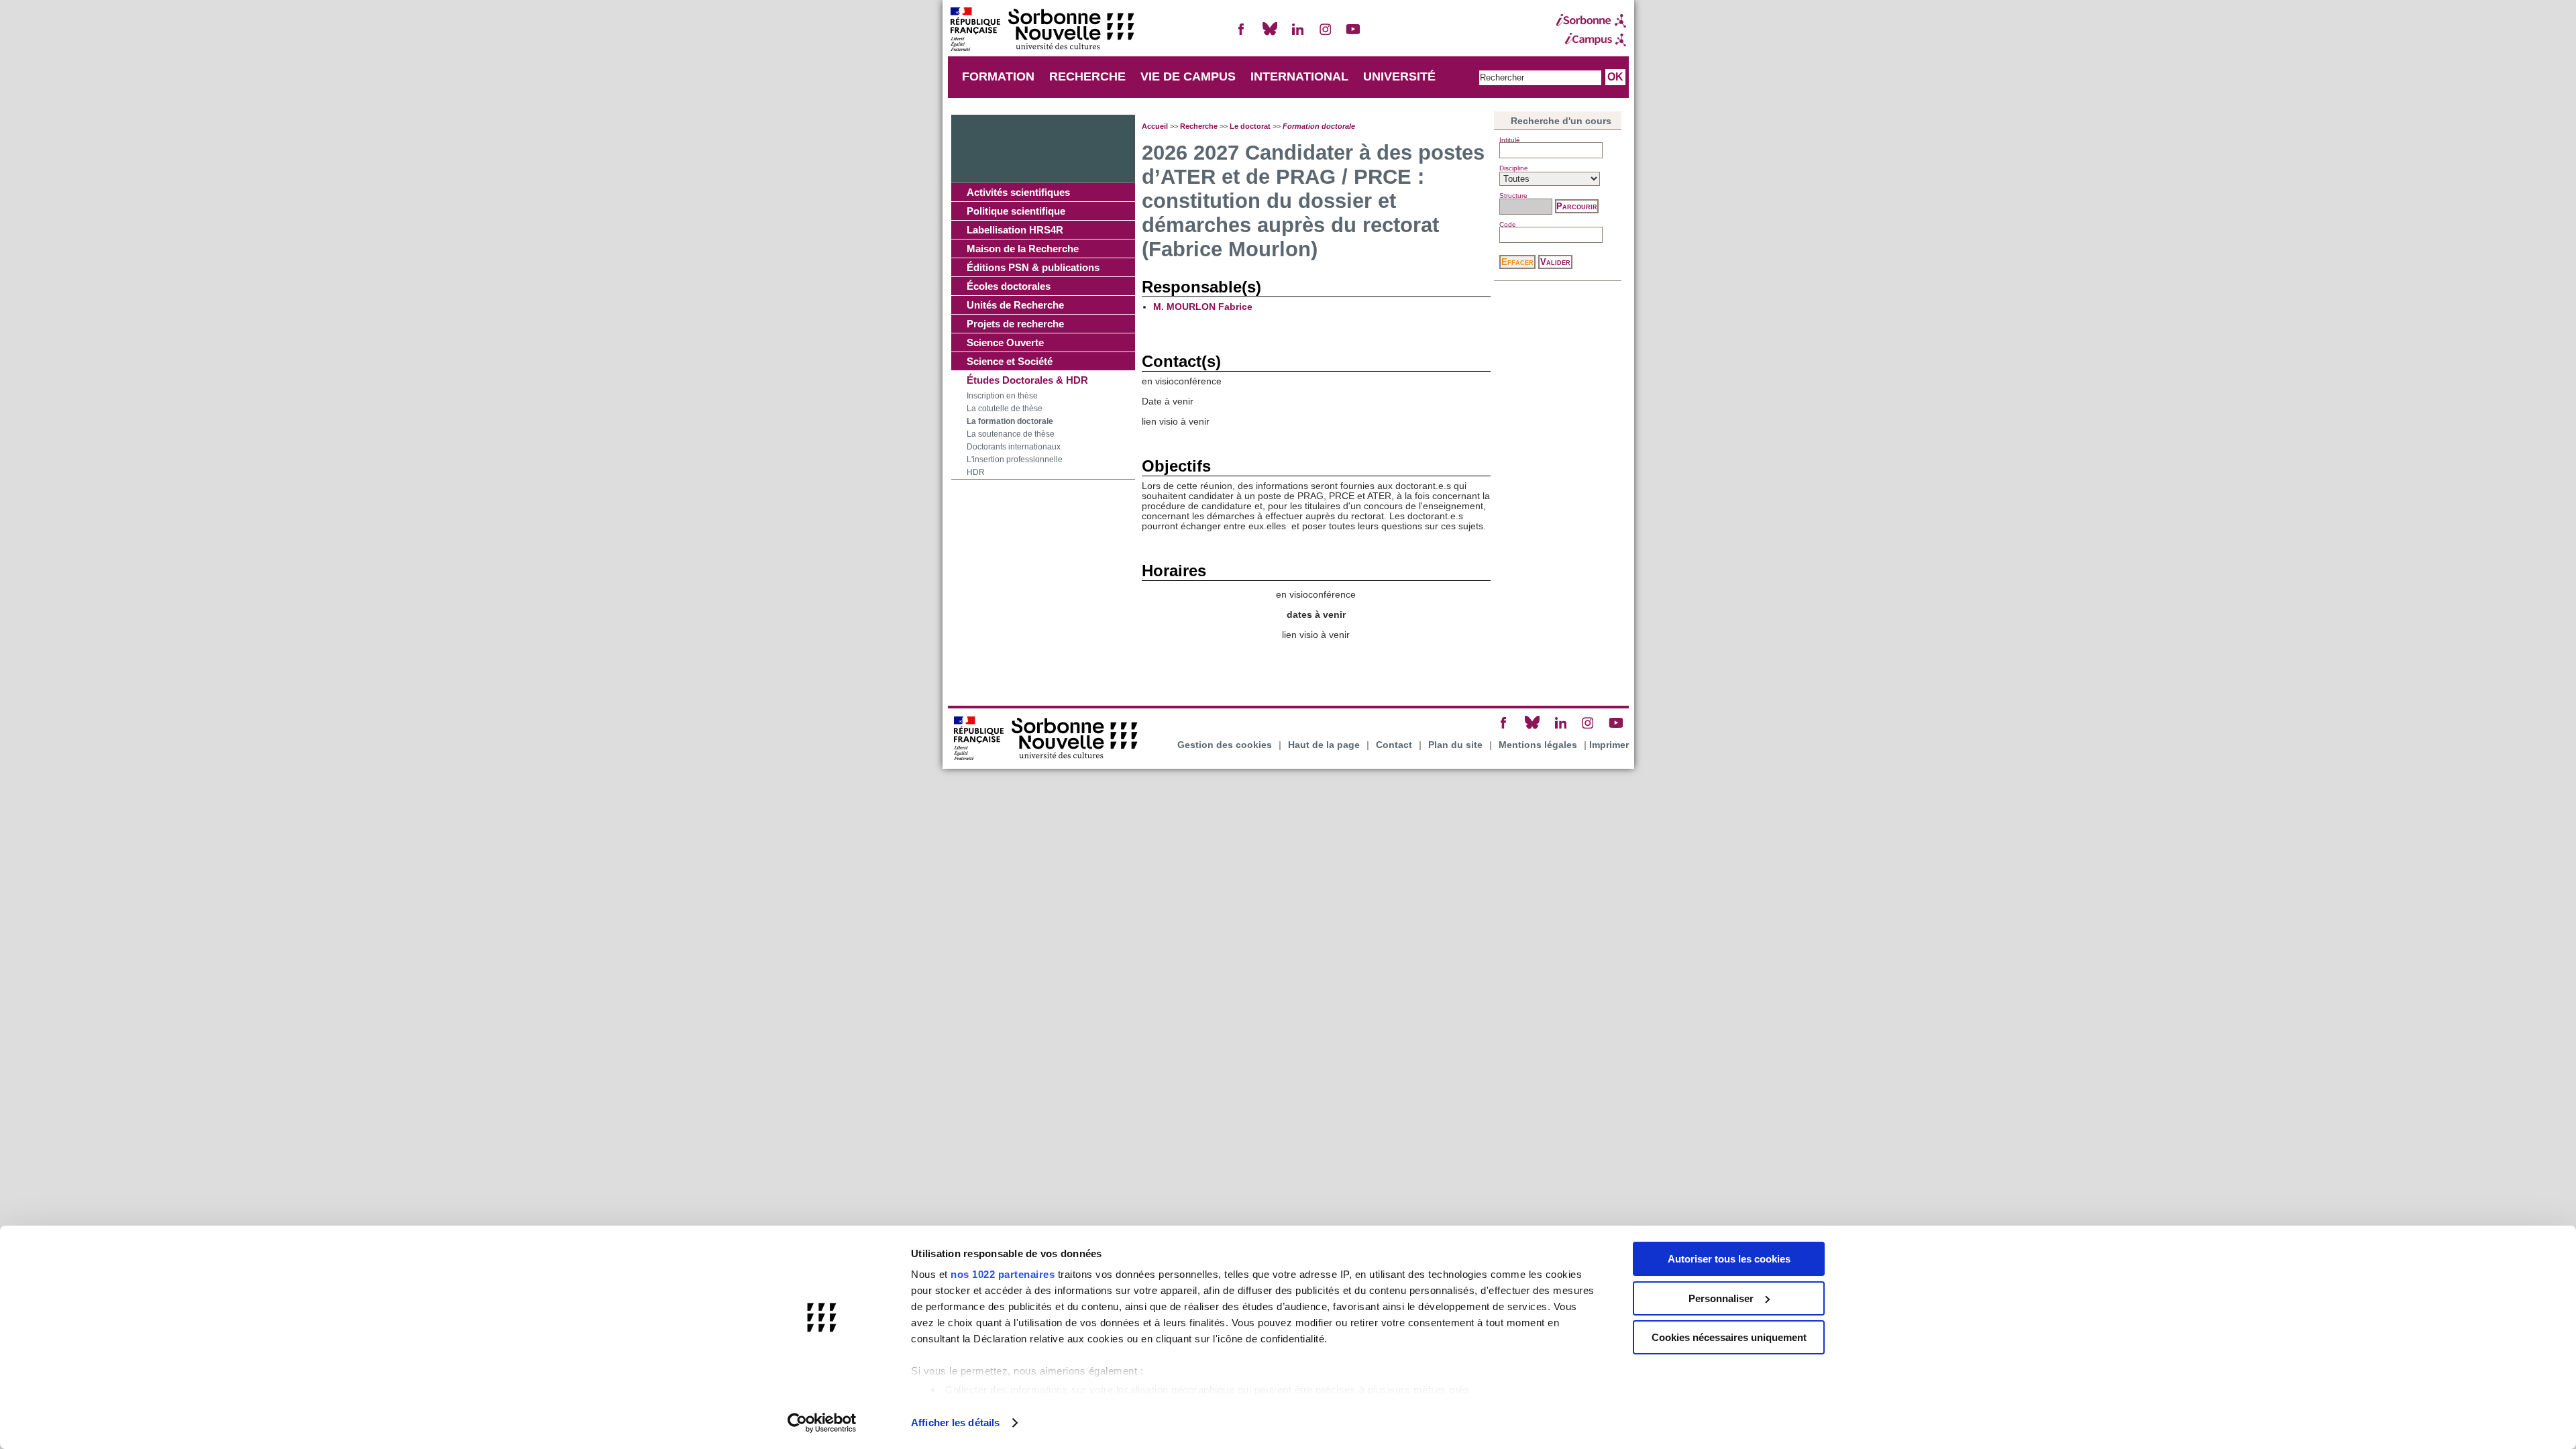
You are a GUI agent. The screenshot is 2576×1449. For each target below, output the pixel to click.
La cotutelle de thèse (1005, 409)
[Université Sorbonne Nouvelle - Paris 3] (1042, 31)
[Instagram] (1326, 35)
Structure (1513, 196)
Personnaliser (1721, 1298)
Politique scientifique (1016, 211)
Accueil (1155, 126)
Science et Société (1010, 361)
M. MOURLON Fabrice (1203, 307)
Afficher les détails (955, 1423)
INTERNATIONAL (1299, 76)
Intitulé (1510, 140)
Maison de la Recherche (1023, 249)
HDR (976, 472)
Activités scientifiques (1018, 192)
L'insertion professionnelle (1015, 460)
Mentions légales (1538, 745)
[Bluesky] (1270, 35)
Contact (1394, 745)
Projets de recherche (1015, 324)
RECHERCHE (1087, 76)
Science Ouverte (1005, 342)
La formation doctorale (1010, 421)
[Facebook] (1242, 35)
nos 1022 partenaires (1003, 1274)
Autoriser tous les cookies (1729, 1259)
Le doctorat (1250, 126)
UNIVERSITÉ (1399, 76)
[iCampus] (1591, 40)
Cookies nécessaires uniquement (1729, 1337)
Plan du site (1455, 745)
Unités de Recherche (1015, 305)
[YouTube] (1353, 35)
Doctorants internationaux (1014, 447)
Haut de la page (1324, 745)
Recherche (1199, 126)
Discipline (1514, 168)
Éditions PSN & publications (1033, 267)
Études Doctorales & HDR (1027, 380)
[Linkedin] (1297, 35)
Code (1508, 224)
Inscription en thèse (1002, 396)
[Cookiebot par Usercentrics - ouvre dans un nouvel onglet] (822, 1423)
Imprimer (1609, 745)
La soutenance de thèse (1011, 434)
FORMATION (998, 76)
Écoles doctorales (1009, 286)
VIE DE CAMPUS (1188, 76)
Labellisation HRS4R (1015, 230)
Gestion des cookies (1225, 745)
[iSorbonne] (1591, 21)
